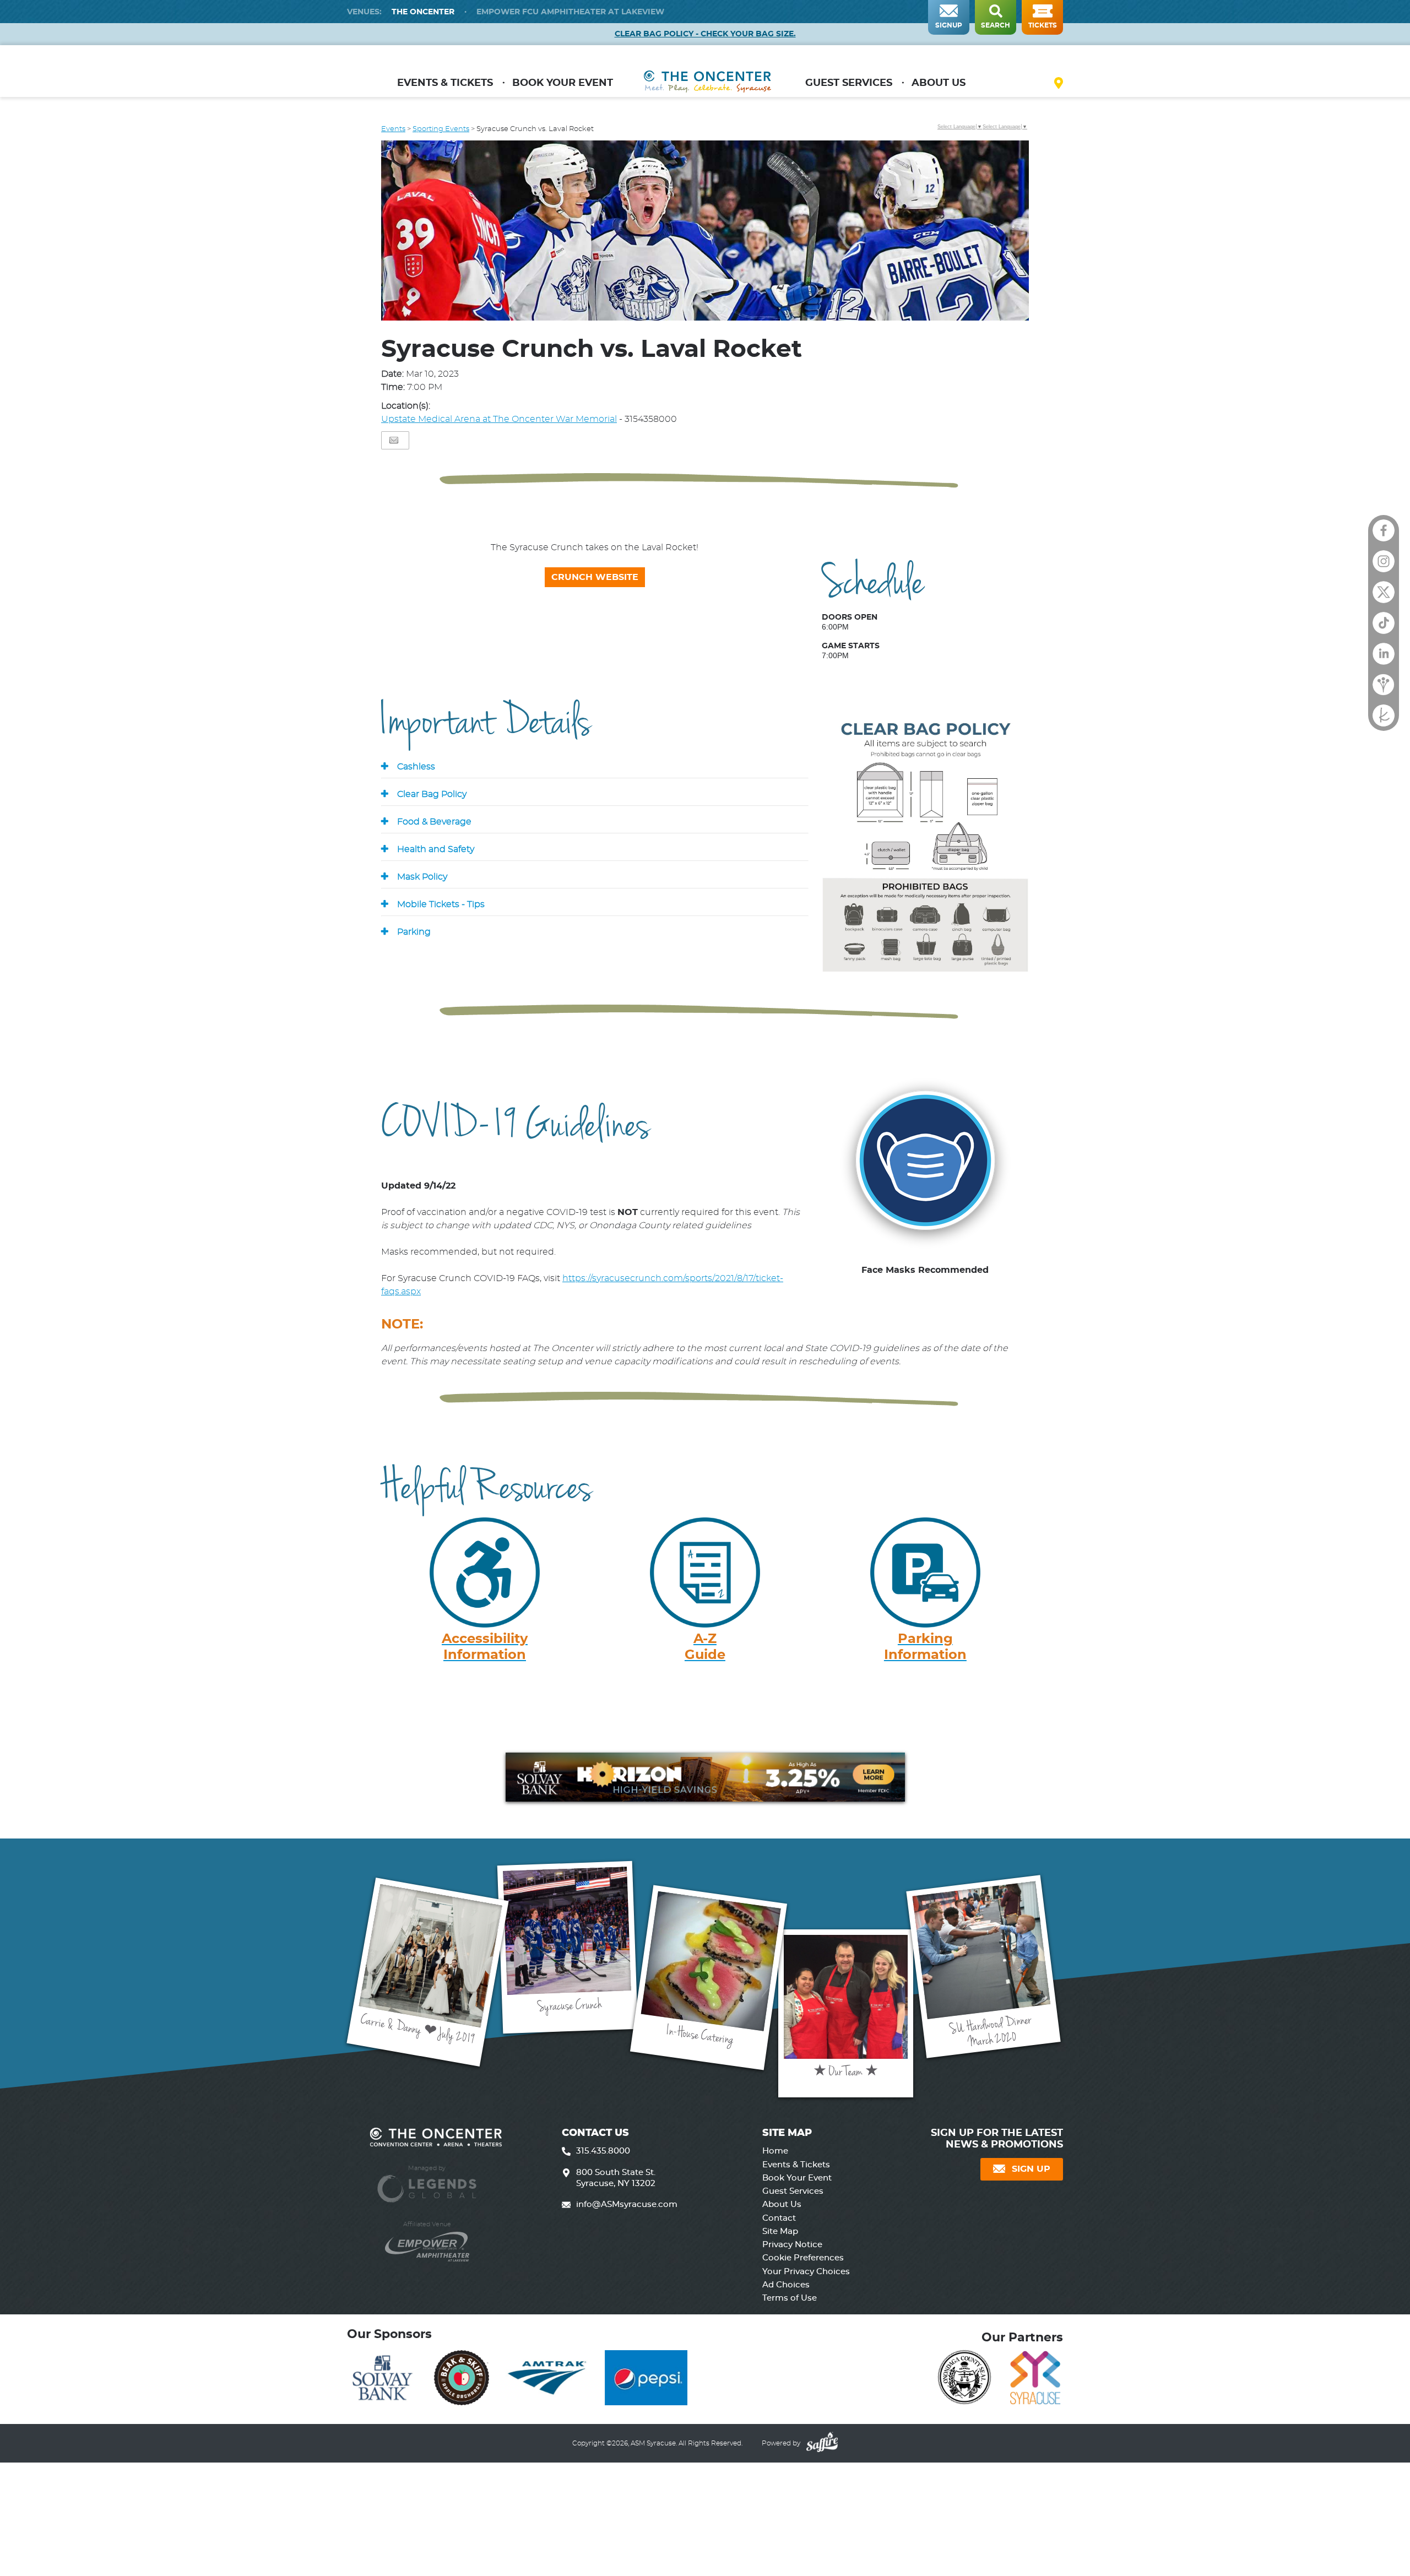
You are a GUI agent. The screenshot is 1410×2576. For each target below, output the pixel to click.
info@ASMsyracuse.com (627, 2204)
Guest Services (849, 83)
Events (393, 129)
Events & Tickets (445, 83)
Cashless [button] (416, 767)
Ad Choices (786, 2285)
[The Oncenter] (707, 86)
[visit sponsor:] (382, 2380)
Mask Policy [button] (422, 877)
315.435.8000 (603, 2151)
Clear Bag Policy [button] (432, 794)
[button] (705, 232)
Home (775, 2151)
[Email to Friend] (394, 440)
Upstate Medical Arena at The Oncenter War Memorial (499, 419)
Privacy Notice (792, 2245)
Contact (779, 2218)
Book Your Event (563, 83)
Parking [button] (414, 932)
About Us (939, 83)
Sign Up (1031, 2169)
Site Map (780, 2231)
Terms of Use (790, 2298)
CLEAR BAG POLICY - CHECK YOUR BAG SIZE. (705, 34)
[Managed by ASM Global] (427, 2183)
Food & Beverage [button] (434, 822)
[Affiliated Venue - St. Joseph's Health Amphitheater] (427, 2241)
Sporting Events (441, 129)
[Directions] (1059, 85)
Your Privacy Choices (806, 2272)
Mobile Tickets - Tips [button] (441, 904)
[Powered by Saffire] (821, 2443)
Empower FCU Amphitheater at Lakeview (570, 12)
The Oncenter (423, 12)
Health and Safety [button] (436, 849)
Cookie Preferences (803, 2258)
